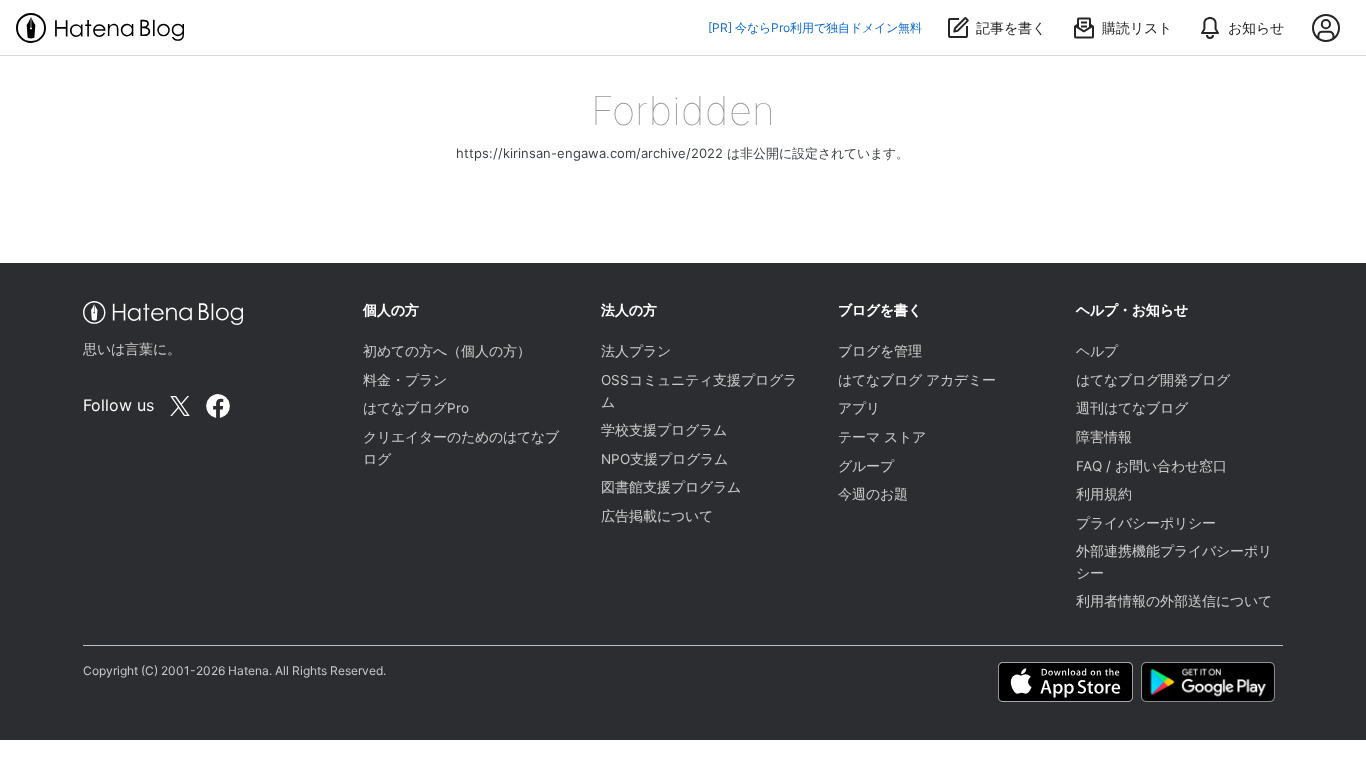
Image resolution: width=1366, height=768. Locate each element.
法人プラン (636, 351)
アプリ (859, 408)
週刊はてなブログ (1132, 408)
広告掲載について (657, 516)
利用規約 (1104, 494)
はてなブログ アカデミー (917, 380)
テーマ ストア (882, 437)
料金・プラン (405, 380)
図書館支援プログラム (671, 487)
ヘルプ (1097, 351)
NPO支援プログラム (664, 459)
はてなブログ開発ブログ (1153, 380)
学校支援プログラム (664, 430)
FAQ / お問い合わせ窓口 (1151, 466)
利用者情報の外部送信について (1174, 601)
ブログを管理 (880, 351)
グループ (866, 466)
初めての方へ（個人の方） (447, 351)
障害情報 (1104, 437)
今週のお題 (873, 494)
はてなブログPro (416, 408)
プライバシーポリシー (1146, 523)
